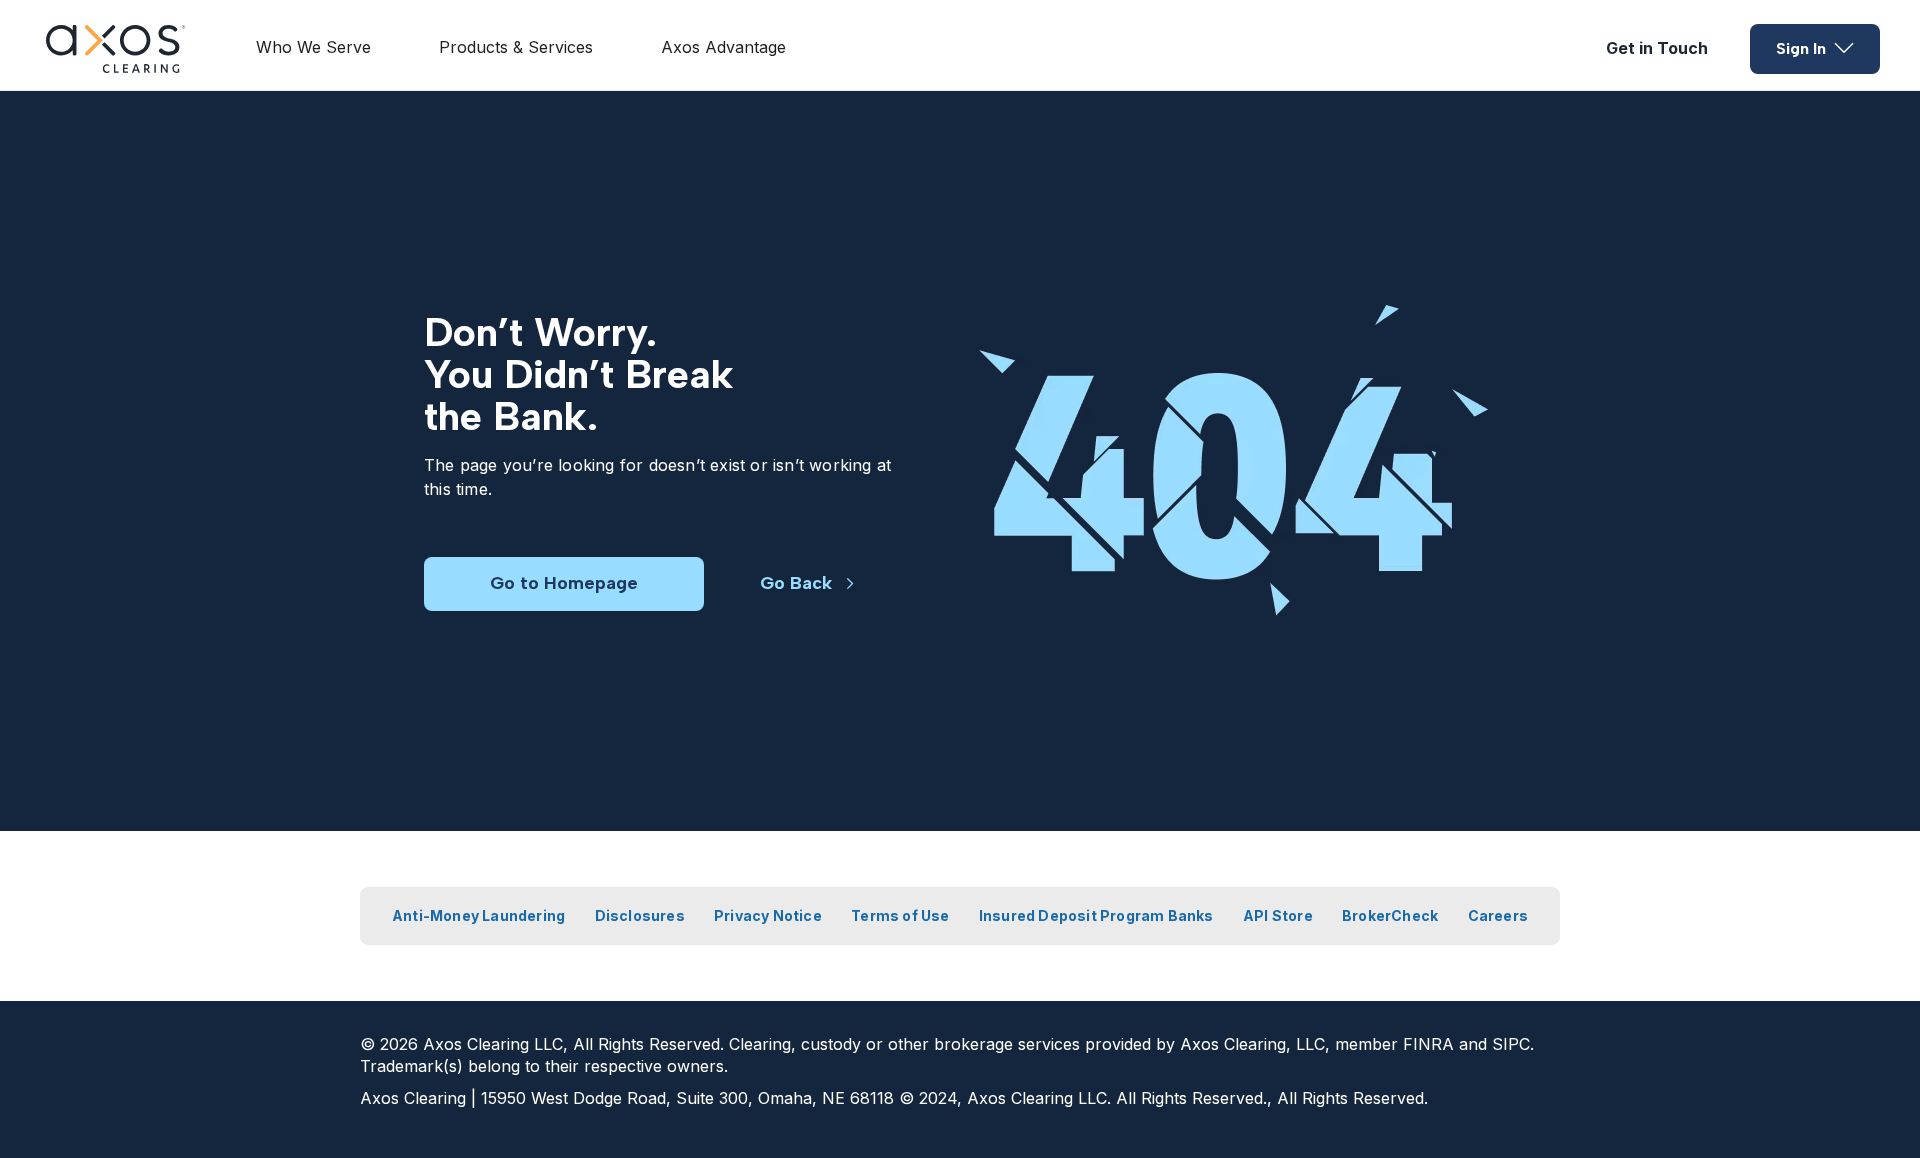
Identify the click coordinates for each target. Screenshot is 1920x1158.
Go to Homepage (564, 583)
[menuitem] (313, 49)
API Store (1278, 915)
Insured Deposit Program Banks (1096, 915)
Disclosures (640, 915)
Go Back (796, 583)
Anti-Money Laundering (478, 915)
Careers (1498, 915)
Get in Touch (1657, 48)
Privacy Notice (768, 915)
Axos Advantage (723, 47)
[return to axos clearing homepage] (116, 49)
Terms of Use (900, 915)
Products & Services (516, 47)
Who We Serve (313, 47)
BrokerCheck (1390, 915)
